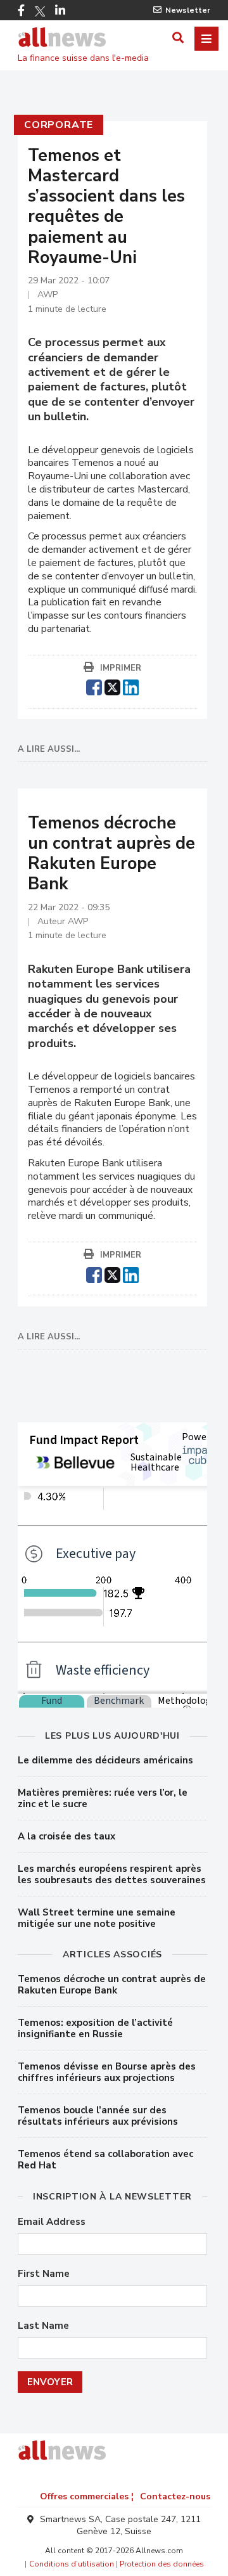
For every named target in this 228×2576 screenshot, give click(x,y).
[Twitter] (40, 11)
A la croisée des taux (66, 1836)
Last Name (43, 2326)
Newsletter (188, 10)
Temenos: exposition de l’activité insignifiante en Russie (95, 2028)
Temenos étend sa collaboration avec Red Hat (105, 2160)
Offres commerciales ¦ (87, 2496)
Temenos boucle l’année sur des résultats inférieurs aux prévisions (98, 2116)
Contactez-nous (175, 2496)
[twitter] (112, 686)
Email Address (52, 2222)
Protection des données (162, 2564)
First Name (44, 2274)
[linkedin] (131, 686)
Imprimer (121, 668)
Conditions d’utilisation (72, 2564)
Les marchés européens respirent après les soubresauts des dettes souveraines (112, 1874)
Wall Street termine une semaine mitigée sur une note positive (97, 1918)
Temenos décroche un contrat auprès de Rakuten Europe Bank (112, 1985)
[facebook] (94, 686)
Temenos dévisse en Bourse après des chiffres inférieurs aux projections (107, 2072)
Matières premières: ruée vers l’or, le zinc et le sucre (103, 1798)
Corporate (59, 125)
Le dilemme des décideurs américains (105, 1760)
